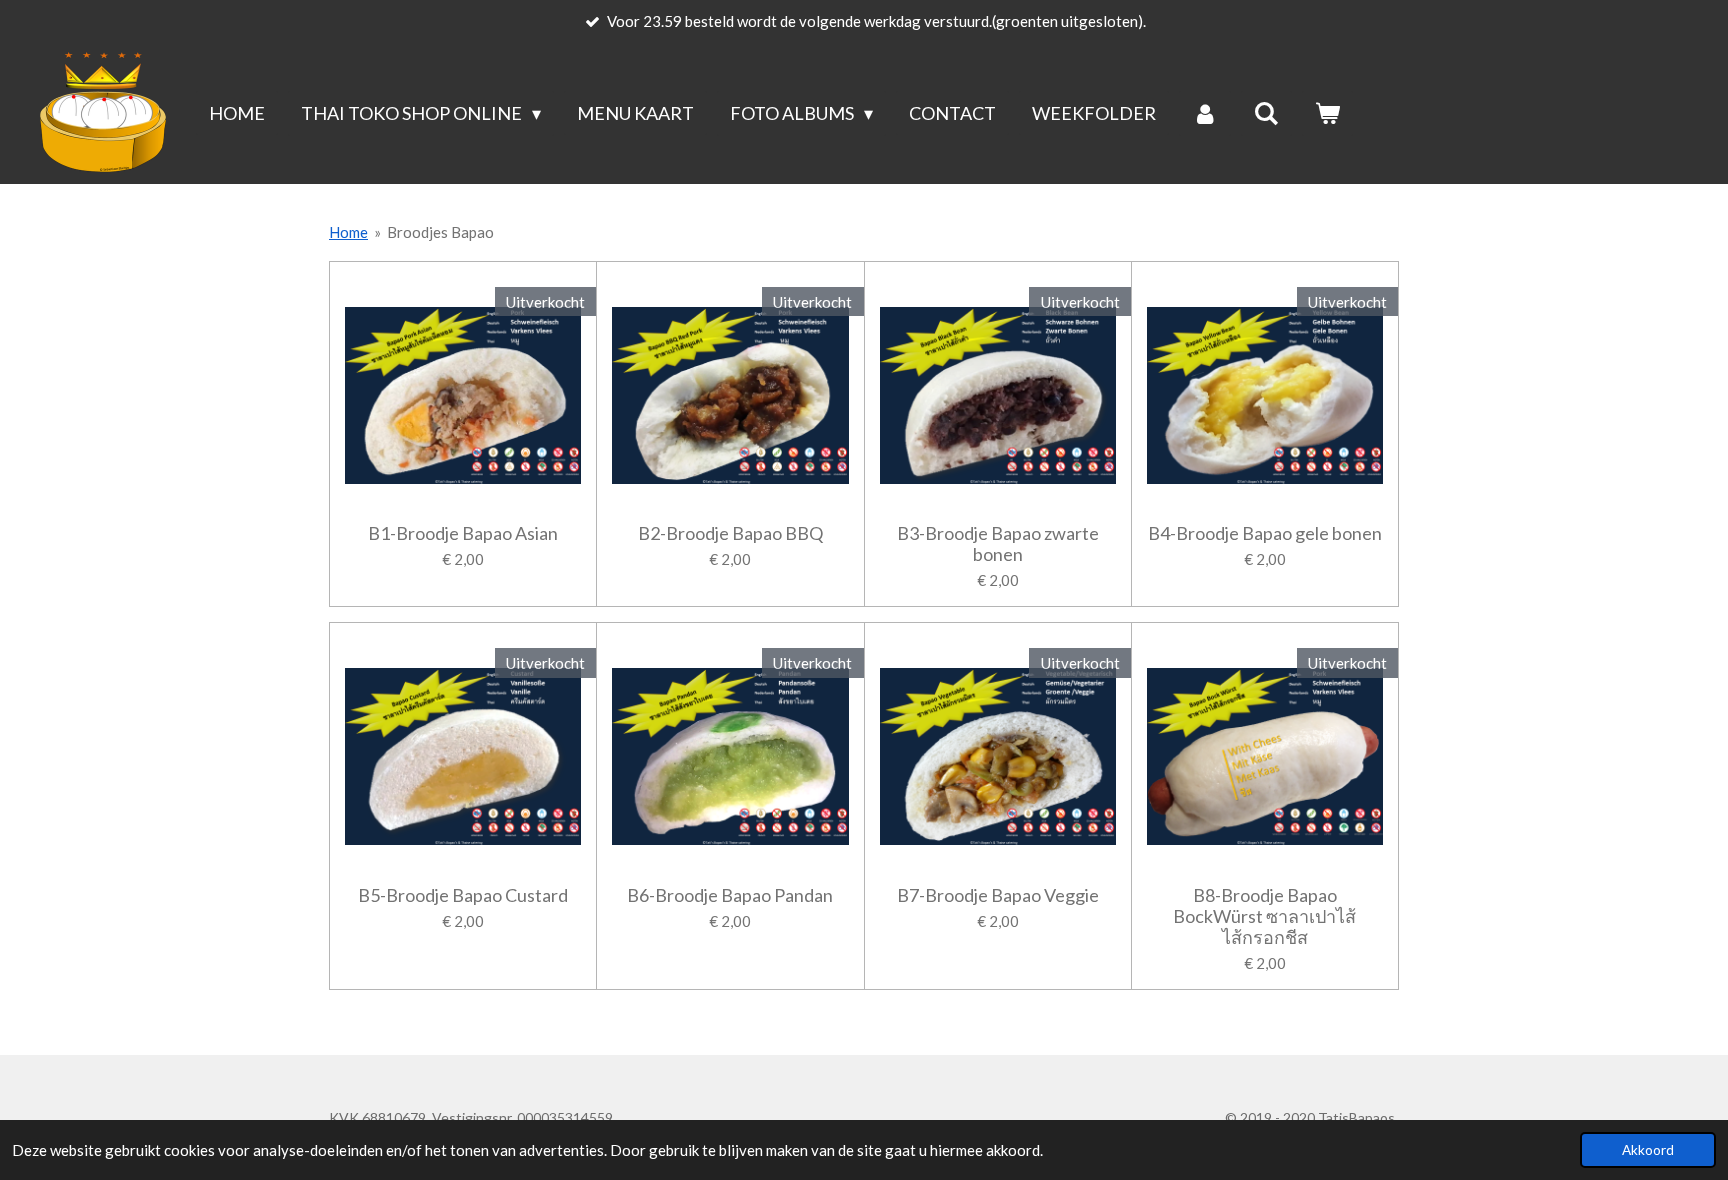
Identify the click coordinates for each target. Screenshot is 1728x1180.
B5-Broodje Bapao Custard (463, 895)
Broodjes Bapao (440, 232)
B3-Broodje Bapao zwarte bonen (998, 544)
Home (348, 232)
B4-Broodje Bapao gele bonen (1265, 533)
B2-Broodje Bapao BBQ (730, 533)
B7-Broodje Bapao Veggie (998, 895)
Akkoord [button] (1648, 1150)
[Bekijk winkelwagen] (1327, 113)
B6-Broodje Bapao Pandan (730, 895)
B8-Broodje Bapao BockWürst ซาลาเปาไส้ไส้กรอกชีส (1264, 916)
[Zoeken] (1266, 113)
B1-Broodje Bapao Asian (463, 533)
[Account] (1204, 113)
